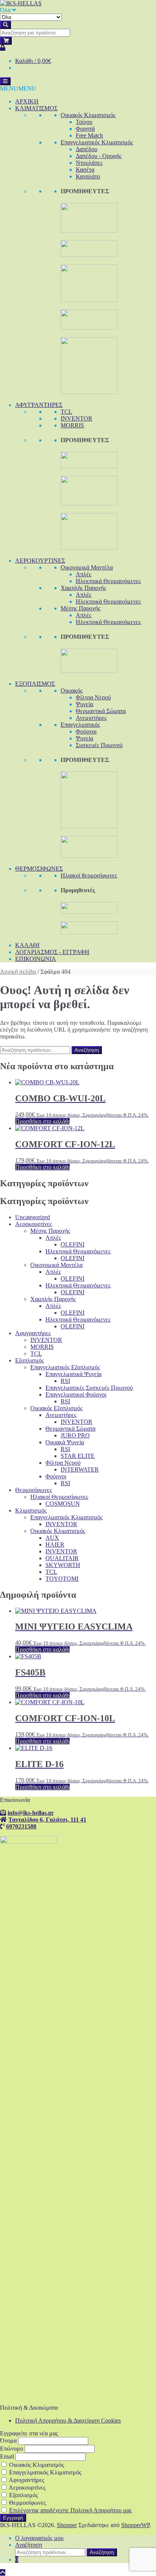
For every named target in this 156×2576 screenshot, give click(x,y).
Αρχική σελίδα (18, 972)
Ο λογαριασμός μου (39, 2538)
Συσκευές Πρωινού (99, 745)
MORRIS (72, 425)
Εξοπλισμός (30, 1360)
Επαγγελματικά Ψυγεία (73, 1374)
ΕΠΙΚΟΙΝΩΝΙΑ (36, 959)
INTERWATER (80, 1469)
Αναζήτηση (87, 1050)
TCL (66, 412)
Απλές (83, 574)
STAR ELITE (78, 1456)
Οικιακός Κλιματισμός (88, 115)
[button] (18, 88)
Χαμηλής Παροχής (83, 588)
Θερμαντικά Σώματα (101, 711)
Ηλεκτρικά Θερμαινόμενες (108, 581)
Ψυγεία (84, 704)
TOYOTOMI (62, 1579)
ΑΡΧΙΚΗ (27, 101)
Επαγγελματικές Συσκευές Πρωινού (89, 1388)
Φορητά (85, 129)
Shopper (67, 2525)
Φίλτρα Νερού (93, 697)
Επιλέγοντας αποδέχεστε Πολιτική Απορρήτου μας (70, 2510)
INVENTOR (76, 418)
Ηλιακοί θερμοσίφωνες (89, 875)
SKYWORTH (63, 1565)
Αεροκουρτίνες (34, 1224)
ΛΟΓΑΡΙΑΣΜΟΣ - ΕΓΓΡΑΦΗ (52, 952)
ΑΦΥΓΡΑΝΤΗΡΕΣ (39, 405)
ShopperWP (135, 2525)
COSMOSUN (63, 1504)
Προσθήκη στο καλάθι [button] (42, 1121)
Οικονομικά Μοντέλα (87, 567)
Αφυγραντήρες (33, 1333)
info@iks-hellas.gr (31, 1813)
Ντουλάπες (89, 163)
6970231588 (21, 1826)
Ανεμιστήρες (91, 718)
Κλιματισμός (31, 1510)
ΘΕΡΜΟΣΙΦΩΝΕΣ (39, 869)
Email (7, 2456)
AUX (52, 1538)
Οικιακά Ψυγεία (65, 1442)
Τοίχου (84, 122)
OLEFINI (73, 1244)
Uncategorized (33, 1217)
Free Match (89, 135)
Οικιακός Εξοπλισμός (56, 1408)
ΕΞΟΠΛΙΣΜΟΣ (35, 684)
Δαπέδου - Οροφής (99, 156)
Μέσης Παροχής (80, 608)
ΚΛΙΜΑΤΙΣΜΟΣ (36, 108)
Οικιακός (72, 691)
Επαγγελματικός (80, 725)
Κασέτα (85, 170)
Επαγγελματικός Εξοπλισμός (65, 1367)
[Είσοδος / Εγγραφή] (3, 48)
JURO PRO (75, 1435)
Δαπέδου (87, 149)
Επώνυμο (12, 2449)
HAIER (55, 1545)
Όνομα (8, 2441)
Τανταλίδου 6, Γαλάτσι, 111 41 (47, 1819)
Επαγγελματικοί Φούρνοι (76, 1394)
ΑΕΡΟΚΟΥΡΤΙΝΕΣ (40, 561)
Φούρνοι (86, 731)
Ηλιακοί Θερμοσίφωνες (59, 1497)
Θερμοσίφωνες (34, 1490)
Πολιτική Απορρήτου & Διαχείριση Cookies (68, 2420)
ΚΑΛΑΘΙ (27, 945)
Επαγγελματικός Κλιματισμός (97, 142)
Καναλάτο (88, 176)
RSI (65, 1381)
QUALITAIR (62, 1558)
